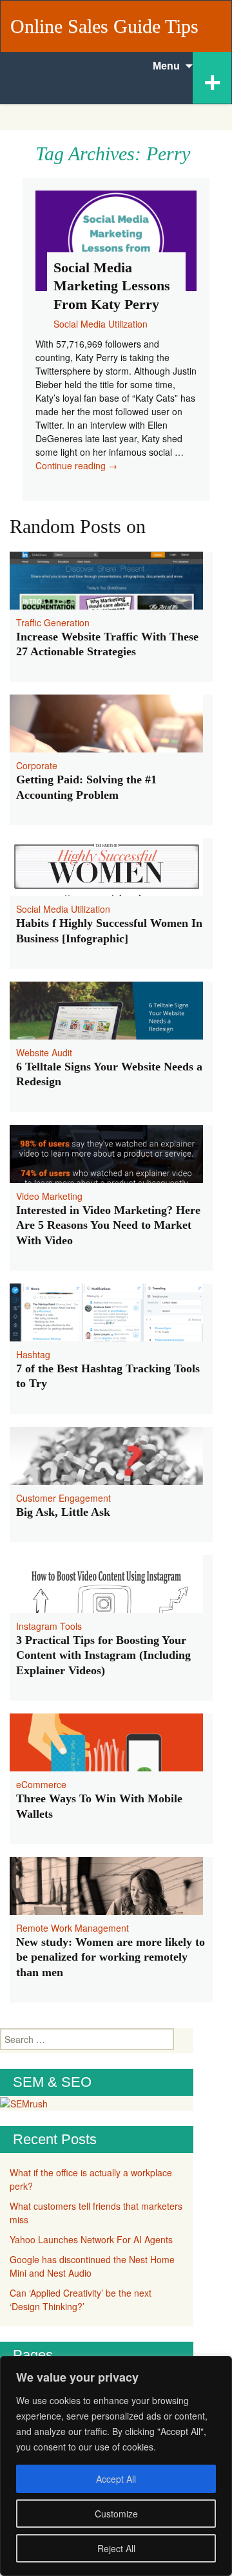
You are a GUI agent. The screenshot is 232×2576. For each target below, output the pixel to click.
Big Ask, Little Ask (63, 1512)
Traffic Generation (53, 622)
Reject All (116, 2548)
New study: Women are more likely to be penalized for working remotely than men (111, 1957)
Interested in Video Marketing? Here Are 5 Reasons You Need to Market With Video (108, 1225)
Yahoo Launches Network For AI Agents (91, 2239)
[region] (116, 2466)
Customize (116, 2514)
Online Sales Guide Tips (104, 26)
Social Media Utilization (63, 909)
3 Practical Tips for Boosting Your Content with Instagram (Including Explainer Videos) (103, 1655)
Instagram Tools (49, 1626)
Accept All (116, 2479)
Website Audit (44, 1052)
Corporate (37, 765)
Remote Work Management (72, 1928)
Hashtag (33, 1354)
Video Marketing (49, 1196)
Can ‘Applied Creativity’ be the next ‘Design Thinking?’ (81, 2300)
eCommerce (41, 1784)
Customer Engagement (63, 1498)
